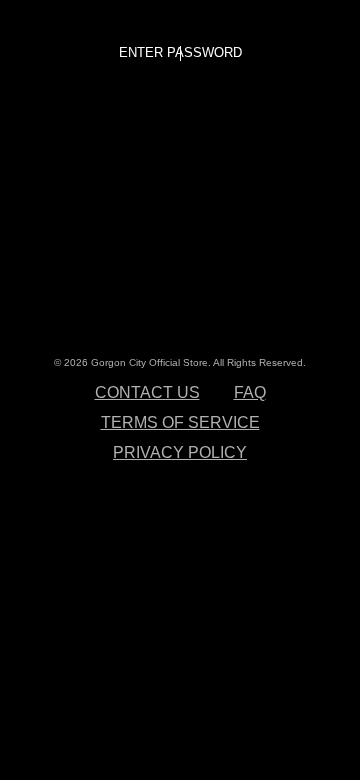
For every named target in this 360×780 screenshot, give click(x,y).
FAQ (250, 392)
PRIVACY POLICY (180, 452)
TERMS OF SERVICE (180, 422)
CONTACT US (147, 392)
